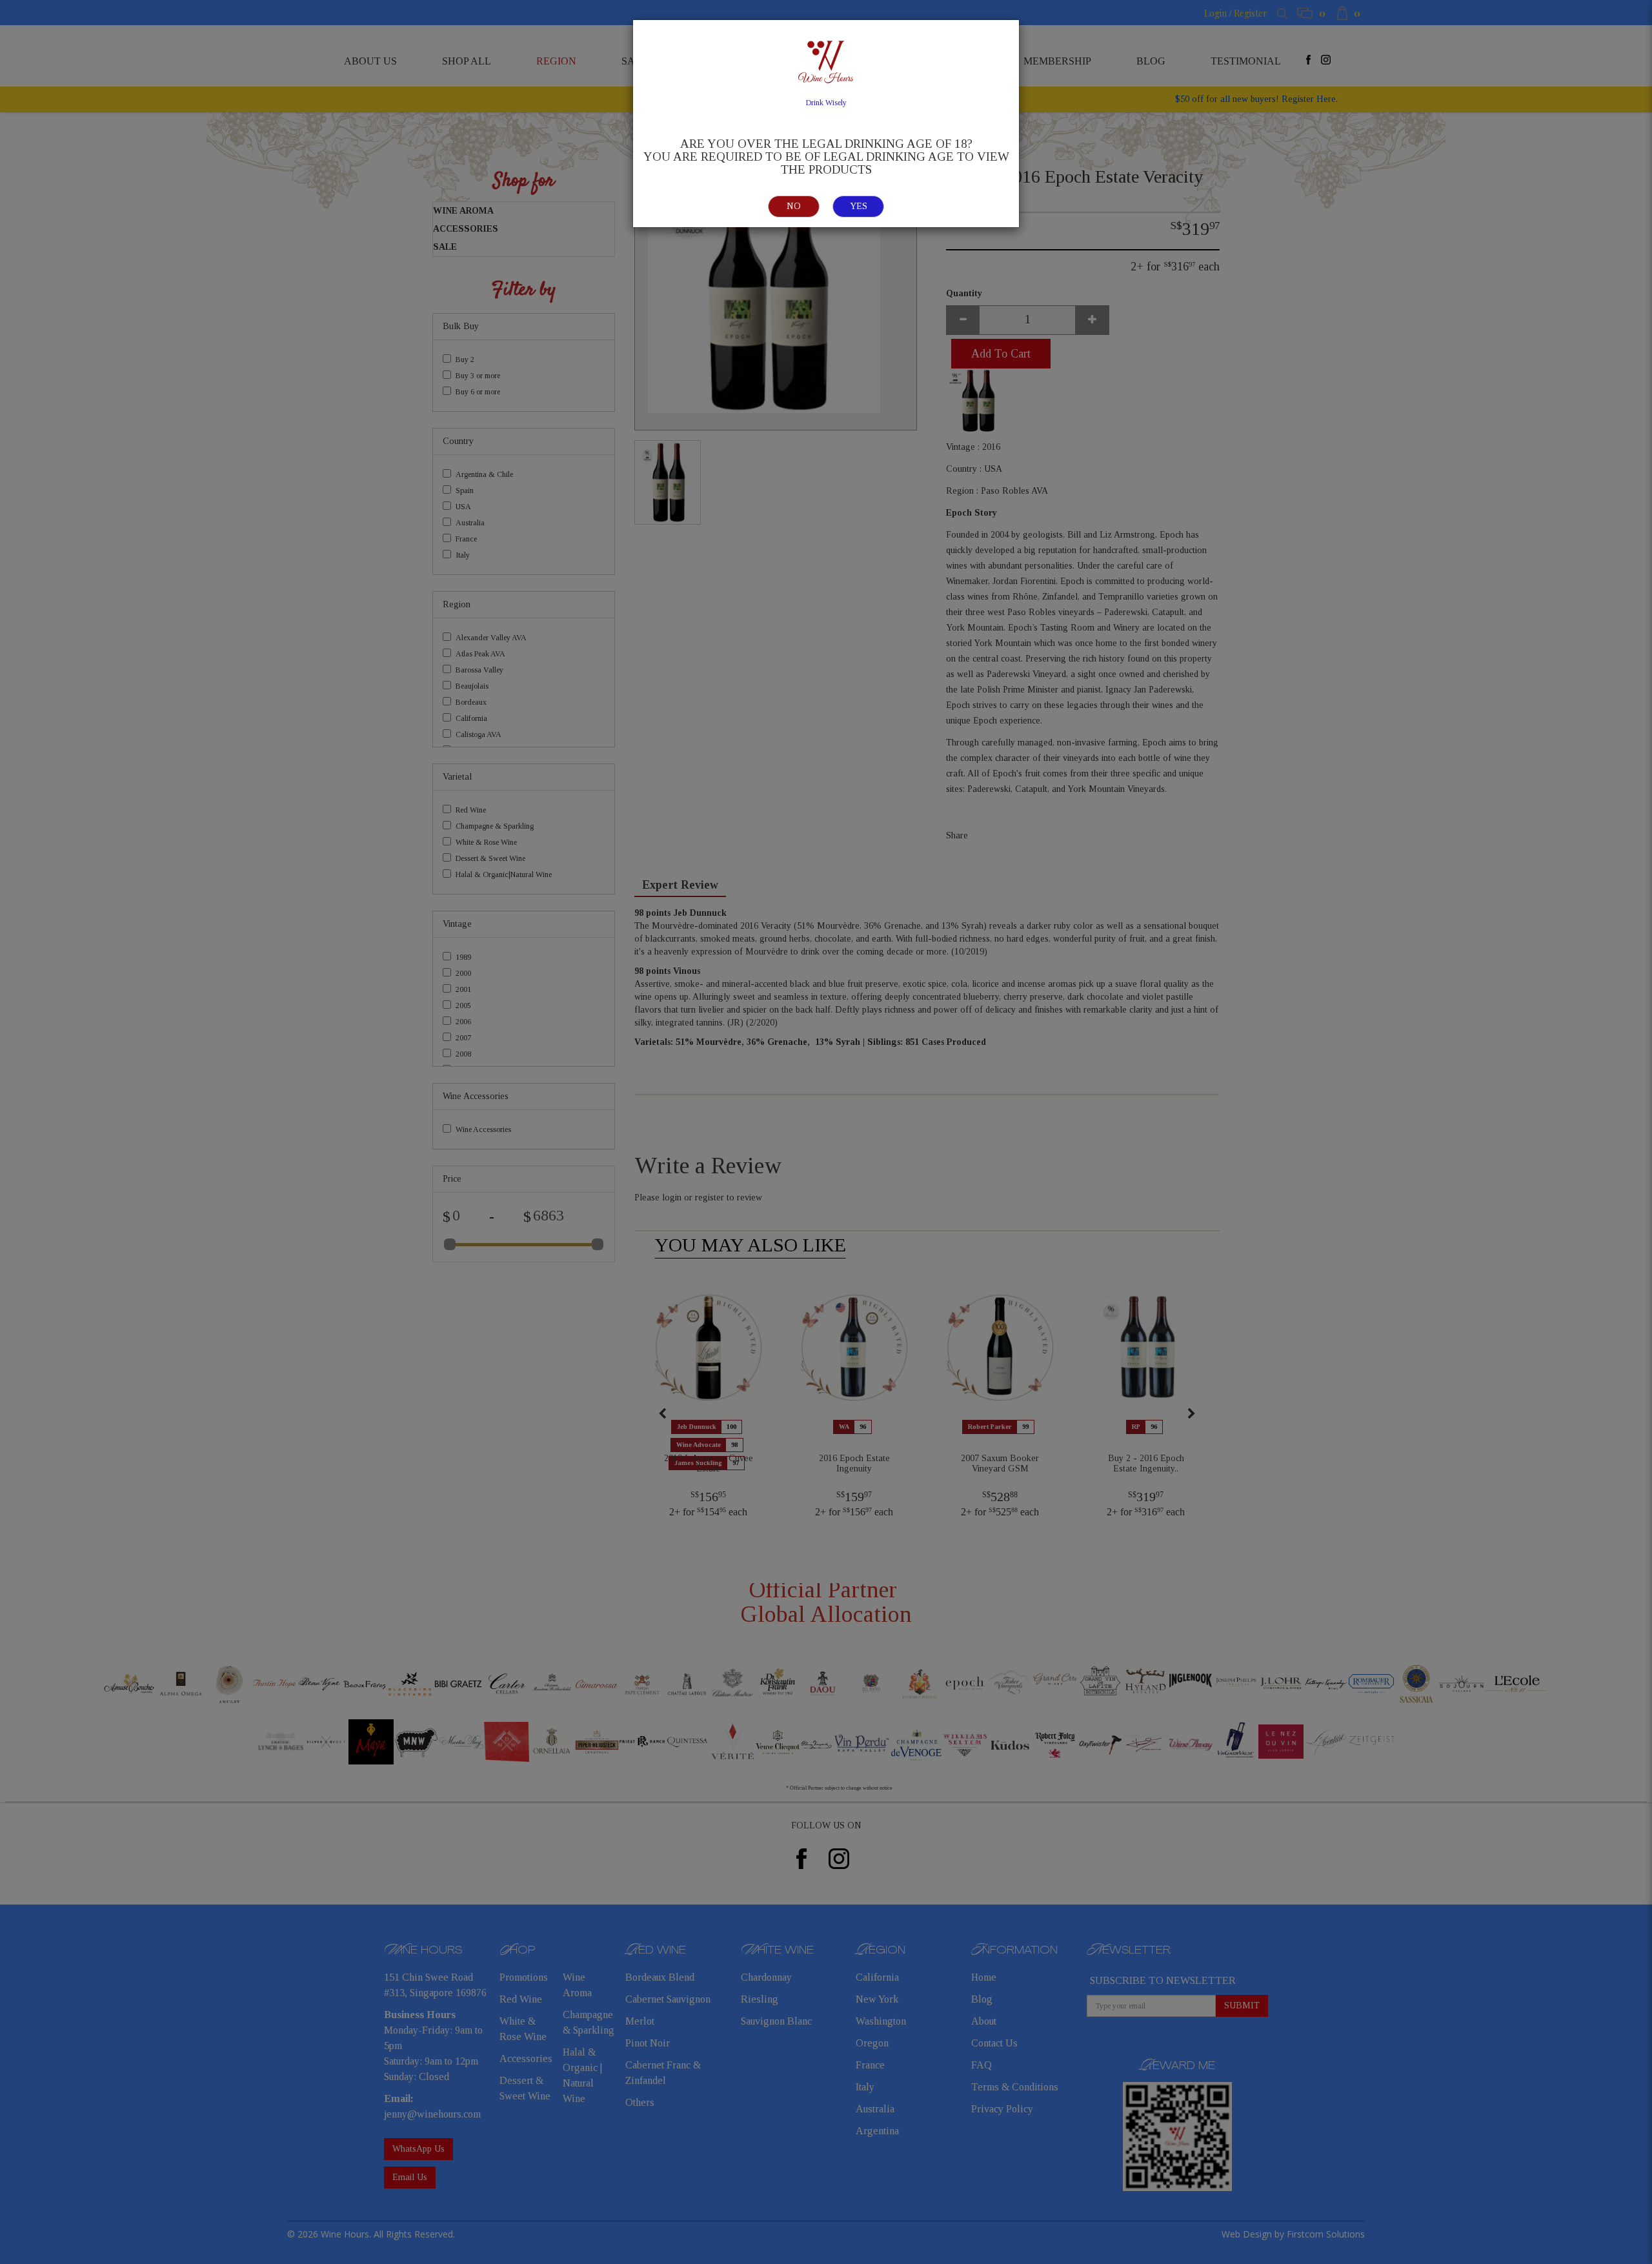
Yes (859, 206)
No (794, 206)
